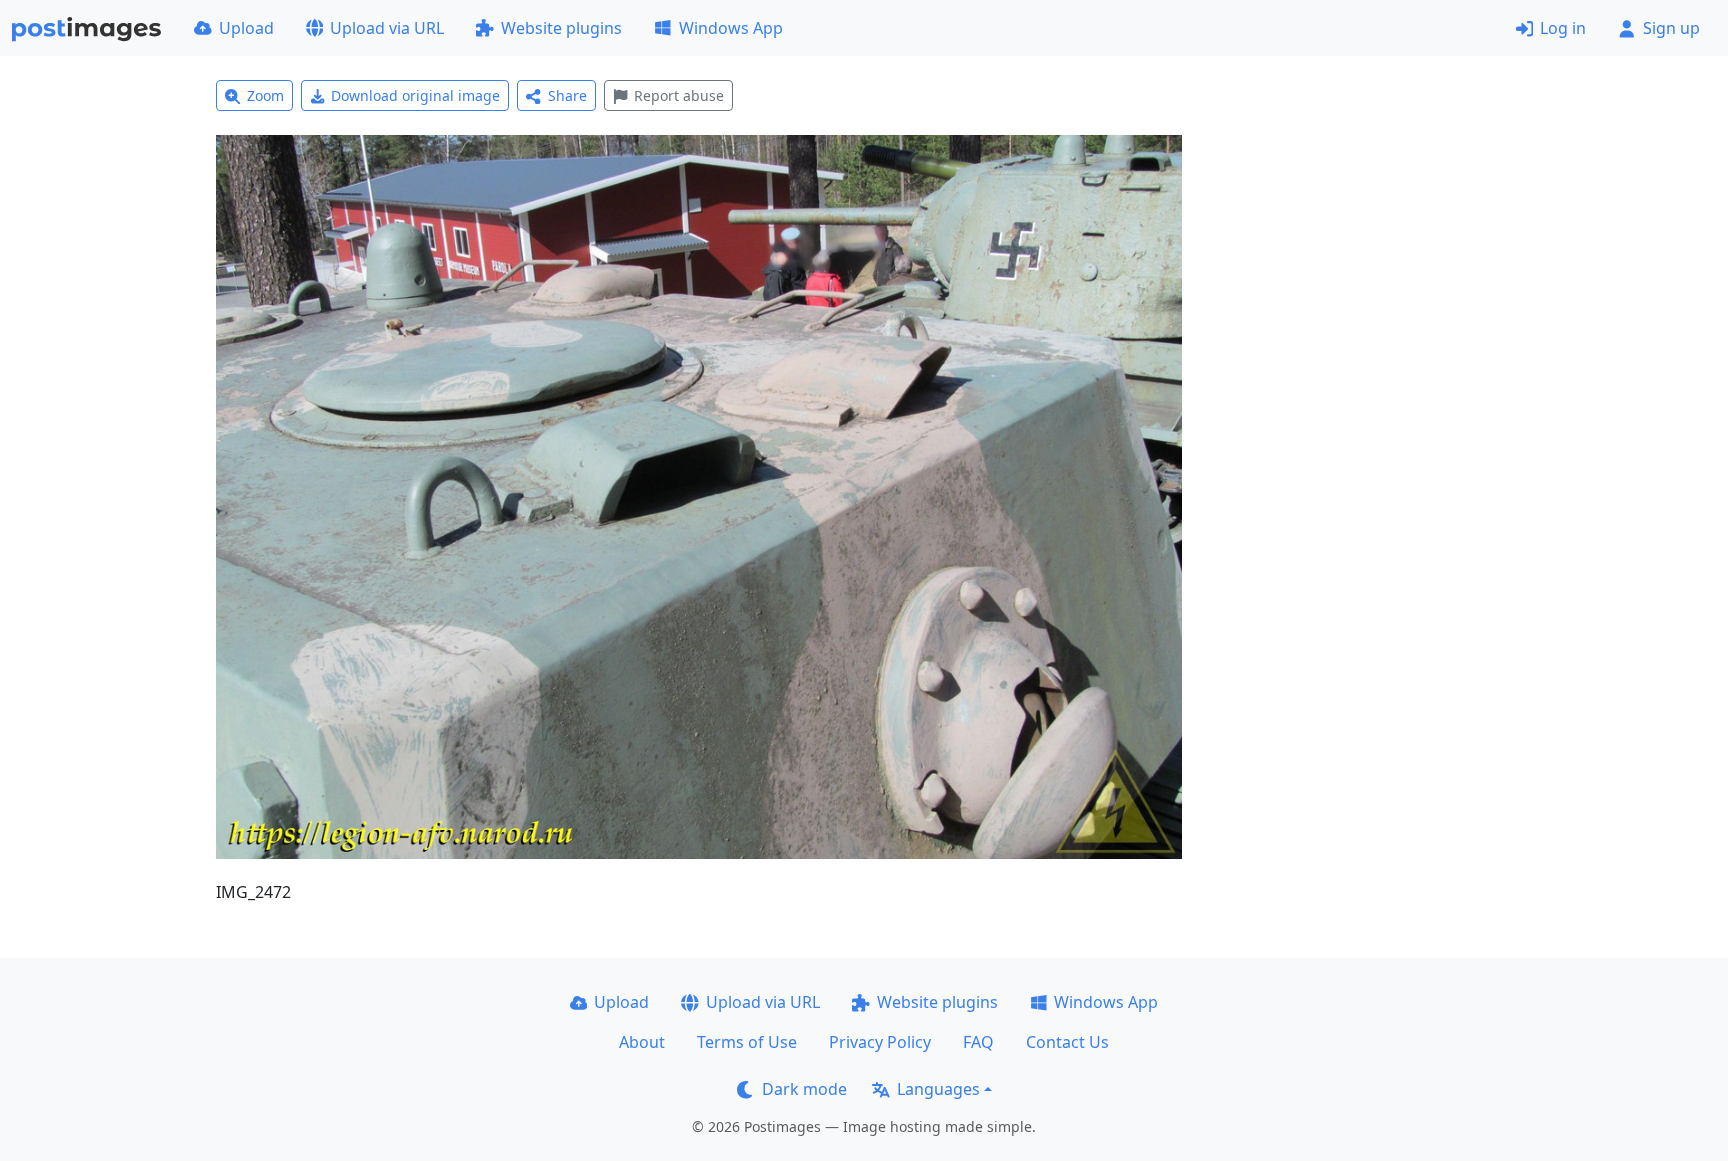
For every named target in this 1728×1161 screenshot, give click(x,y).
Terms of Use (747, 1042)
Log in (1563, 28)
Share (567, 95)
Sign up (1671, 28)
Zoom (265, 95)
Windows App (731, 28)
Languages (938, 1089)
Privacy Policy (880, 1042)
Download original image (415, 95)
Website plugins (561, 28)
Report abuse (679, 95)
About (642, 1042)
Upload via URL (387, 28)
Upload (246, 28)
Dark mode (804, 1089)
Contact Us (1067, 1042)
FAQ (978, 1042)
